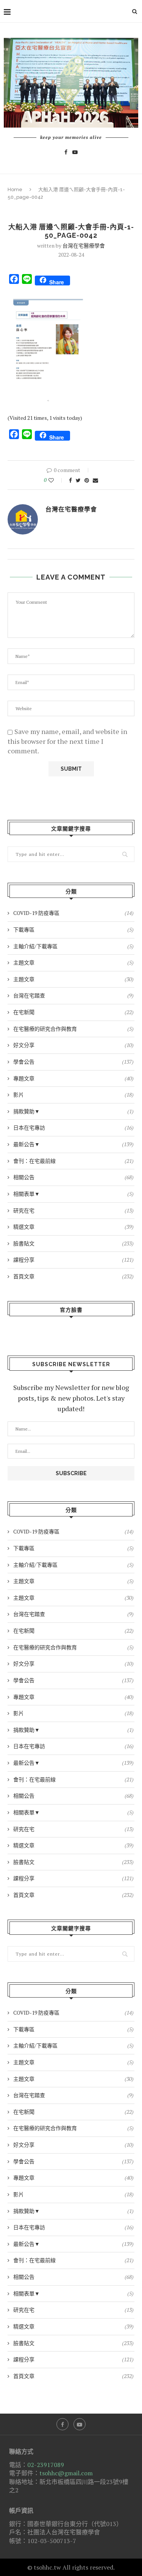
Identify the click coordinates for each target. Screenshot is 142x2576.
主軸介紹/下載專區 (73, 946)
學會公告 (73, 1062)
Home (15, 189)
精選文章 (73, 1227)
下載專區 (73, 930)
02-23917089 (46, 2465)
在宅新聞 (73, 1012)
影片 (73, 1095)
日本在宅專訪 (73, 1127)
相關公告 (73, 1177)
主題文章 (73, 962)
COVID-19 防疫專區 (73, 913)
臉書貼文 (73, 1243)
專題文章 (73, 1078)
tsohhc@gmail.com (66, 2473)
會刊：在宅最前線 (73, 1161)
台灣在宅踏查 (73, 995)
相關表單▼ (73, 1194)
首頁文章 (73, 1276)
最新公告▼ (73, 1144)
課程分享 (73, 1260)
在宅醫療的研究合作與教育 (73, 1029)
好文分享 (73, 1045)
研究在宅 (73, 1210)
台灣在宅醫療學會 (84, 245)
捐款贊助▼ (73, 1111)
